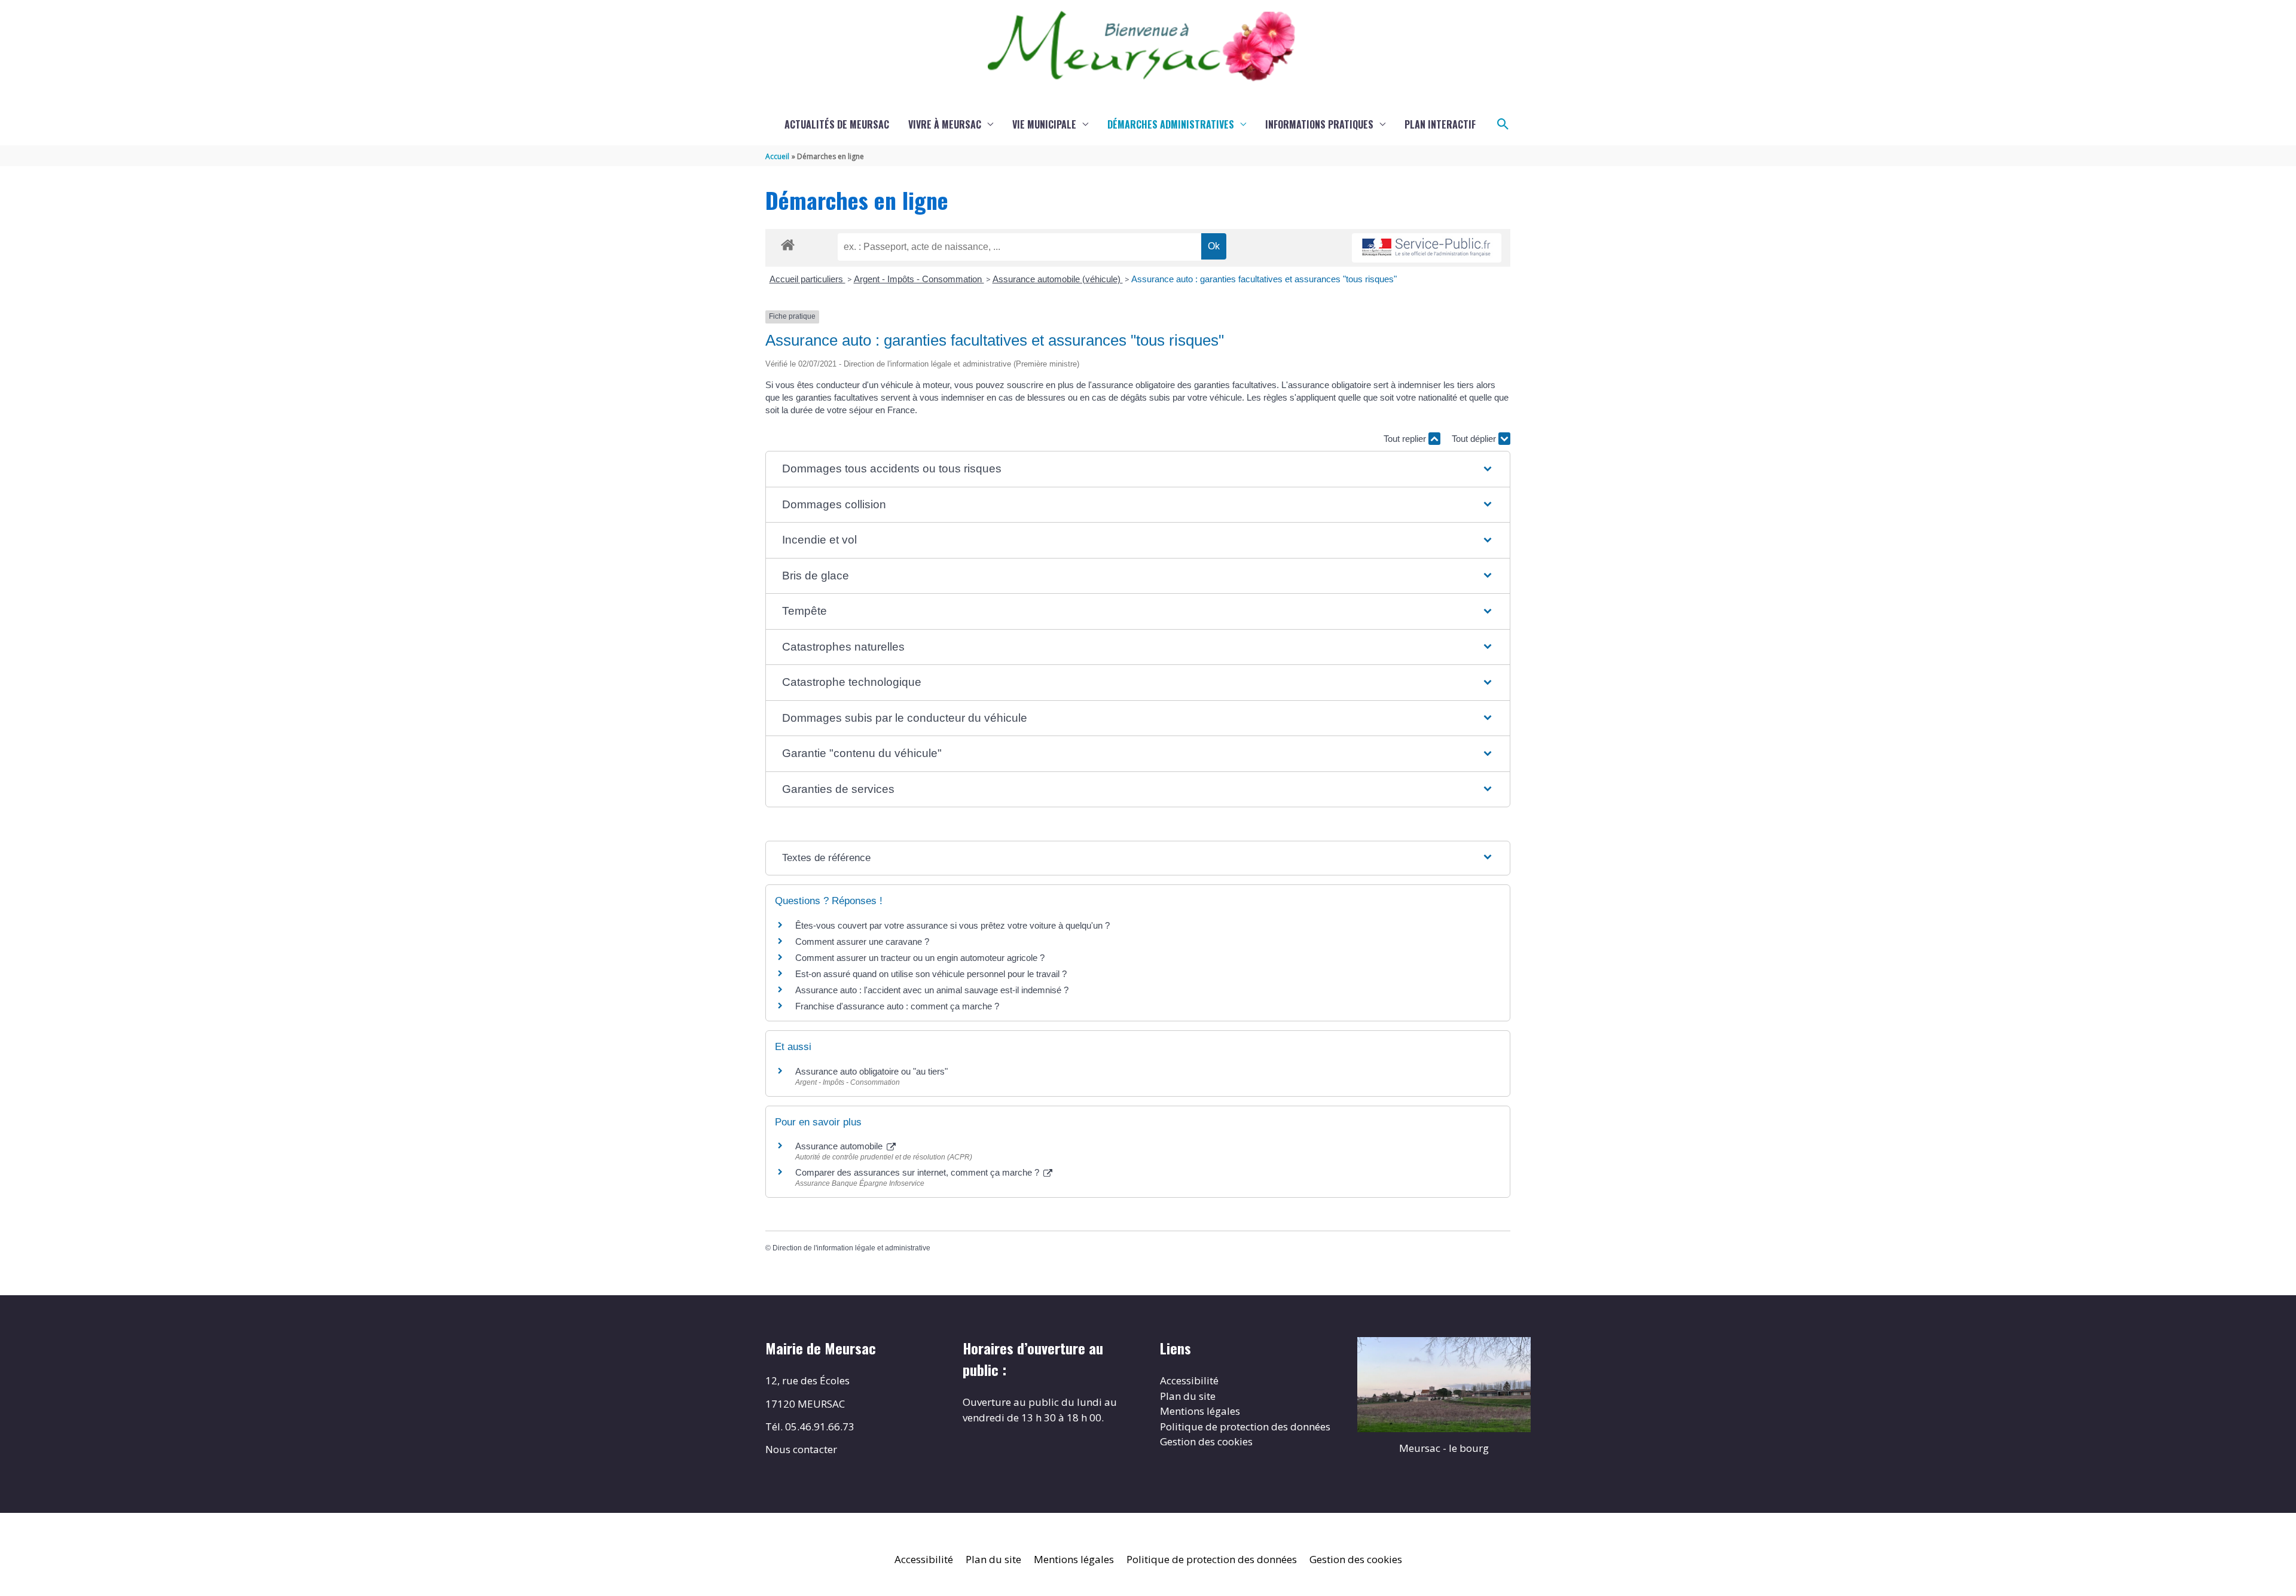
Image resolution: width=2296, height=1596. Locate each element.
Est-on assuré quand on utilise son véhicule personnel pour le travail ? (931, 974)
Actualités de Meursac (837, 124)
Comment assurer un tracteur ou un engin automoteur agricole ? (920, 958)
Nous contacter (801, 1449)
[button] (1503, 124)
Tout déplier (1475, 439)
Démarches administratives (1171, 124)
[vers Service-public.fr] (1427, 248)
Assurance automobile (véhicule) (1058, 279)
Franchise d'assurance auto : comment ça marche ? (897, 1006)
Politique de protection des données (1245, 1426)
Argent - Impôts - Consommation (919, 279)
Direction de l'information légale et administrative (851, 1248)
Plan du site (1188, 1396)
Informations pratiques (1319, 124)
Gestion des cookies (1206, 1441)
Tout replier (1406, 439)
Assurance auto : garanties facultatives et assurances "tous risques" (1264, 279)
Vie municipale (1044, 124)
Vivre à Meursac (945, 124)
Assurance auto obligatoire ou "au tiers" (871, 1071)
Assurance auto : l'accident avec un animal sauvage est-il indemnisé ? (932, 990)
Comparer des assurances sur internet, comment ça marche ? (918, 1172)
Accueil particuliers (807, 279)
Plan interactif (1440, 124)
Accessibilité (1189, 1380)
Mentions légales (1200, 1411)
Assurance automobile (840, 1146)
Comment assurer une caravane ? (862, 942)
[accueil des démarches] (788, 243)
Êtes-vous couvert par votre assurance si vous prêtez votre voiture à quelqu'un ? (952, 925)
